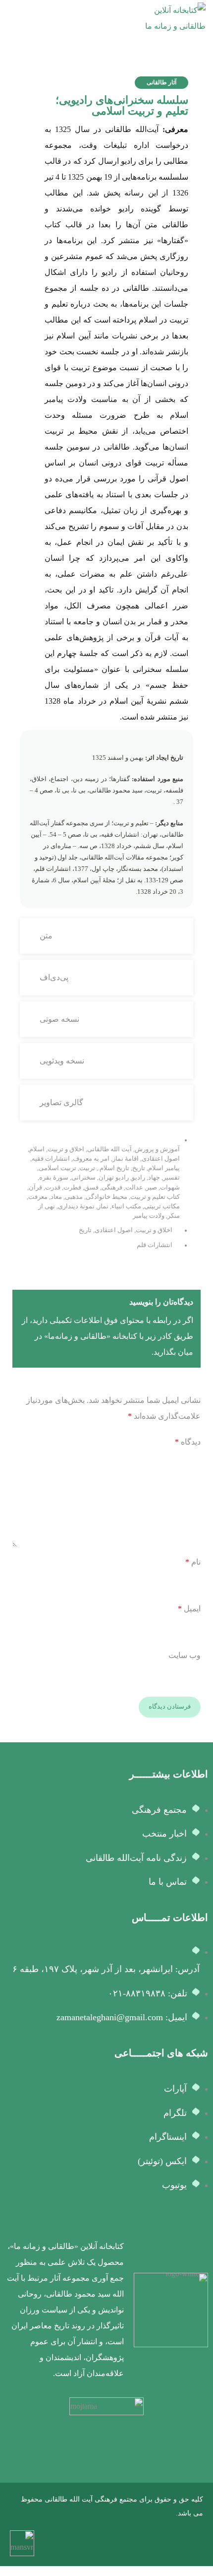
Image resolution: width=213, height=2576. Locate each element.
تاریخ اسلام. (114, 1168)
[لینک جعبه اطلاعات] (106, 2310)
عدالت (134, 1188)
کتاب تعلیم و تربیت (155, 1197)
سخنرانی (83, 1178)
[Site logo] (168, 18)
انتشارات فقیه (51, 1159)
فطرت (72, 1188)
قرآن (35, 1188)
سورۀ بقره (54, 1178)
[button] (161, 83)
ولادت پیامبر (149, 1216)
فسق (91, 1188)
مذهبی (74, 1197)
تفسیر (171, 1178)
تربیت (87, 1168)
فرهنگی (112, 1188)
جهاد (154, 1178)
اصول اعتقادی (161, 1159)
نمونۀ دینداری (76, 1206)
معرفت (38, 1197)
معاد (56, 1197)
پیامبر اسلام (164, 1168)
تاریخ (139, 1168)
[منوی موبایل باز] (11, 18)
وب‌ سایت (185, 1655)
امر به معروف (91, 1159)
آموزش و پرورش (157, 1149)
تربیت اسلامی (57, 1168)
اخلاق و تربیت (66, 1149)
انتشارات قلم (155, 1245)
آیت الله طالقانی (109, 1149)
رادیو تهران (114, 1178)
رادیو (138, 1178)
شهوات (170, 1188)
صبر (152, 1188)
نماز (103, 1206)
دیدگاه (188, 1442)
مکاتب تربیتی (162, 1206)
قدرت (53, 1188)
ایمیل (189, 1609)
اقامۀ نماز (126, 1159)
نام (193, 1562)
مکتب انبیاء (126, 1206)
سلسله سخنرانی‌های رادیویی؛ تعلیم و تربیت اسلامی (122, 105)
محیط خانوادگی (106, 1197)
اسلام (37, 1149)
